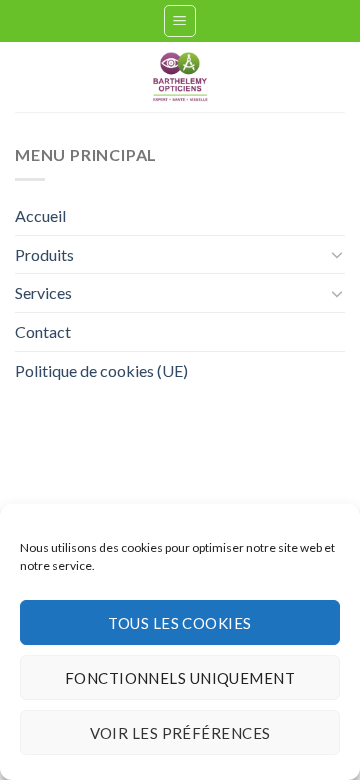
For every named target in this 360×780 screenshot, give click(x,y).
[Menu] (180, 21)
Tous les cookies (179, 623)
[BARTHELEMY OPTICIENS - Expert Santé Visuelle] (180, 77)
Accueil (40, 215)
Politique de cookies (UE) (101, 370)
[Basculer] (337, 254)
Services (43, 292)
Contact (43, 331)
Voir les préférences (180, 733)
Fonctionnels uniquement (180, 678)
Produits (44, 254)
